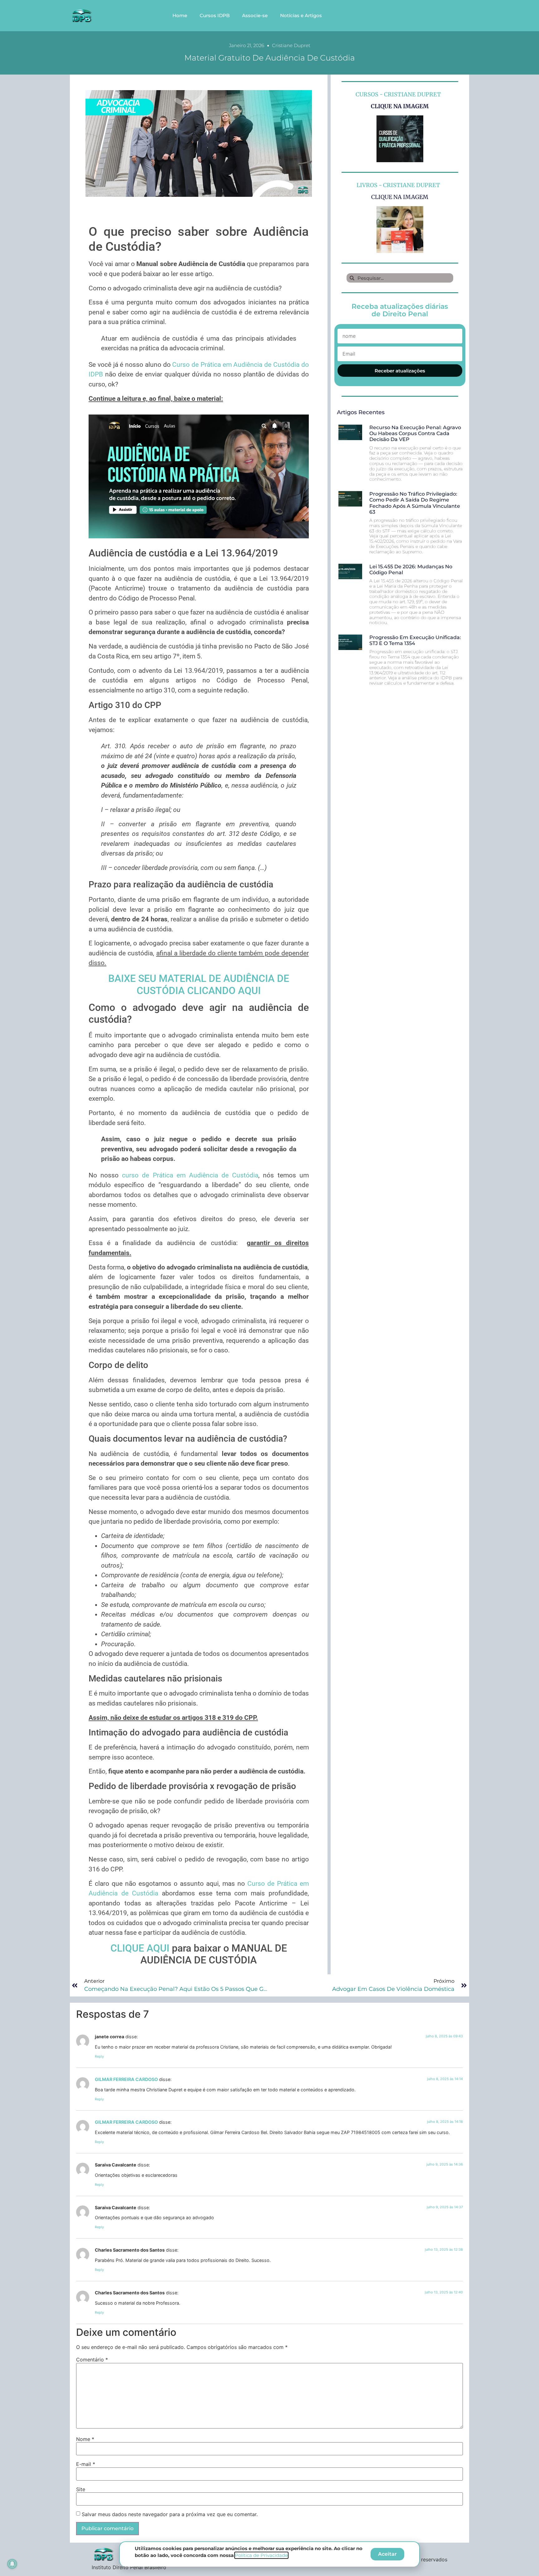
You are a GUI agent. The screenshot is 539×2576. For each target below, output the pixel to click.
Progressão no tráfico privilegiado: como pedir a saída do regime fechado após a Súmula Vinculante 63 (415, 503)
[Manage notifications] (12, 2564)
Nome (85, 2439)
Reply (99, 2056)
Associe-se (255, 15)
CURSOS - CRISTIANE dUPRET (398, 94)
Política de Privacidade (261, 2555)
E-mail (86, 2464)
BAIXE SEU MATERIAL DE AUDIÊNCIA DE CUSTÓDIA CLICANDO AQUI (199, 984)
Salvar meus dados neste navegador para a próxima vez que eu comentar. (170, 2514)
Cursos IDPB (215, 15)
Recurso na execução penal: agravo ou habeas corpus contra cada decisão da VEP (415, 433)
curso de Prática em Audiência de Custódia (190, 1175)
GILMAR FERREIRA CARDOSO (126, 2079)
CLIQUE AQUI (140, 1948)
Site (81, 2489)
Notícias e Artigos (301, 15)
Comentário (92, 2360)
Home (180, 15)
